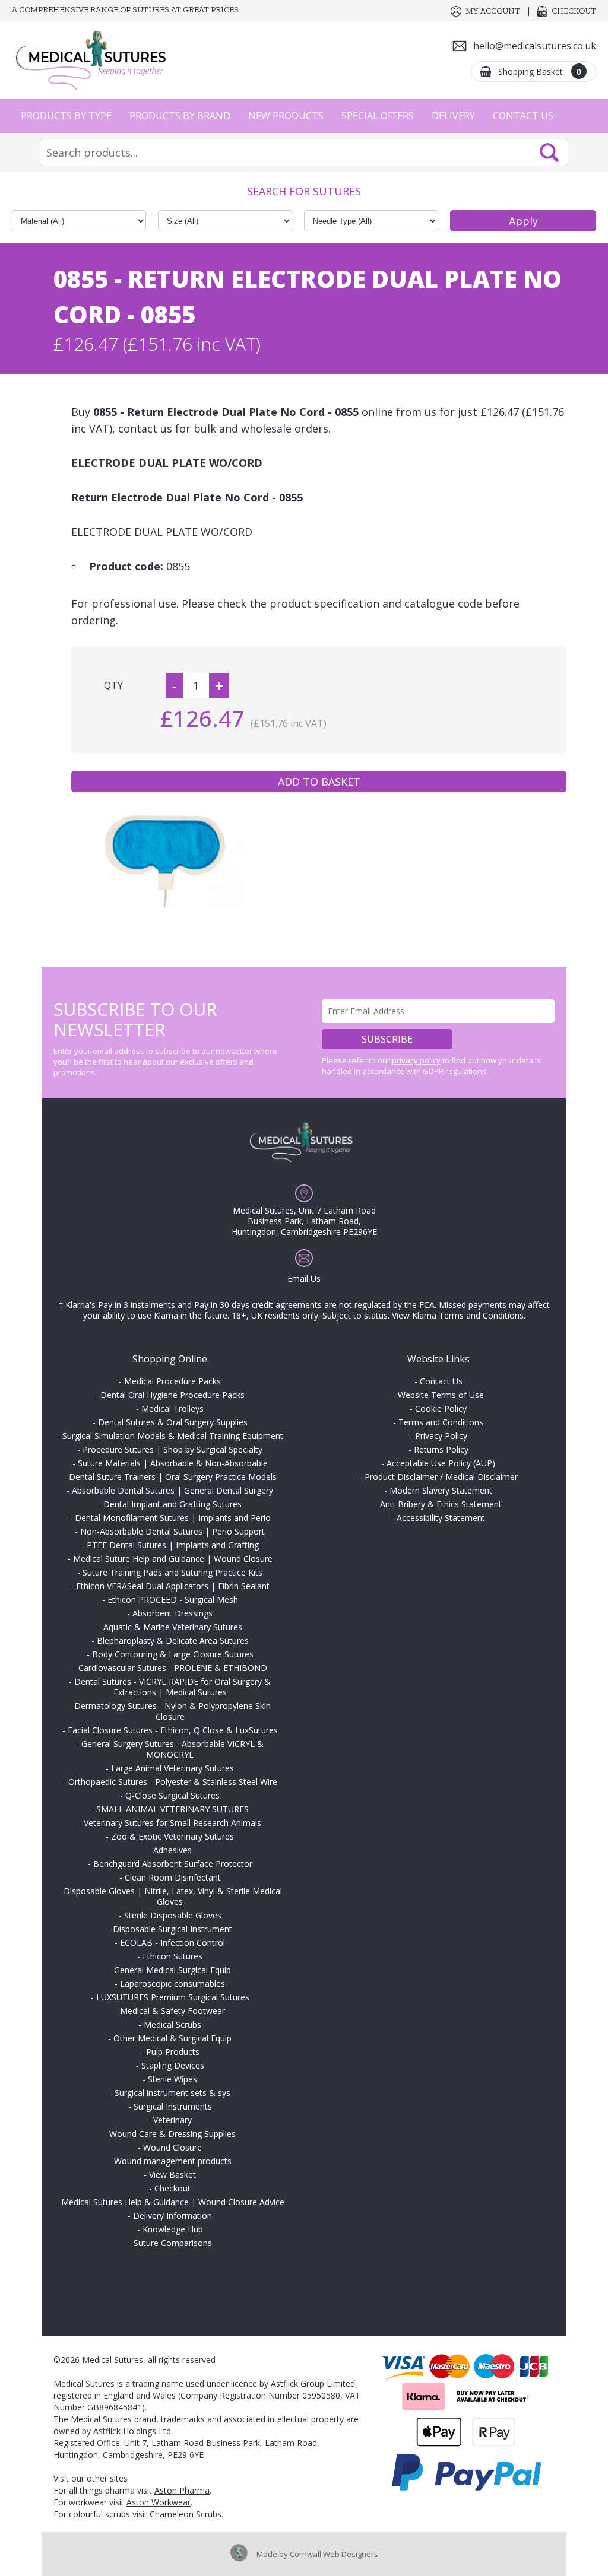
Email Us (304, 1279)
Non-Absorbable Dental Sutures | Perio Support (172, 1531)
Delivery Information (172, 2216)
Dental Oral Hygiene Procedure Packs (172, 1395)
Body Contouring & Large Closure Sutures (173, 1654)
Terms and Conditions (441, 1422)
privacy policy (416, 1060)
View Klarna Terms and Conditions (458, 1315)
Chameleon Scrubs (186, 2514)
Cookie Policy (441, 1408)
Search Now (549, 153)
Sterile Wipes (172, 2079)
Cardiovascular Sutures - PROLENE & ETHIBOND (173, 1668)
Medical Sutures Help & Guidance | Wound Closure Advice (173, 2202)
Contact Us (523, 116)
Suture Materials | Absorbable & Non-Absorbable (173, 1463)
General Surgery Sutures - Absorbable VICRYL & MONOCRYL (172, 1749)
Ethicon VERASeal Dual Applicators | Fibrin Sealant (173, 1586)
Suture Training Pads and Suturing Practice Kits (172, 1572)
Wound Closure (172, 2147)
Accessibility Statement (441, 1518)
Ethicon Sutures (172, 1956)
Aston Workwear (159, 2502)
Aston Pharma (182, 2490)
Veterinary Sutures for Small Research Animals (172, 1823)
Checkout (574, 11)
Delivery (453, 116)
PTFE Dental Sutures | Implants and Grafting (173, 1545)
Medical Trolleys (172, 1408)
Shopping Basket (540, 72)
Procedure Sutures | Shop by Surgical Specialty (172, 1449)
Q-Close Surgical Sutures (172, 1795)
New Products (286, 116)
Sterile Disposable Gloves (173, 1915)
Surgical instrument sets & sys (172, 2093)
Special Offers (378, 116)
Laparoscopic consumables (172, 1983)
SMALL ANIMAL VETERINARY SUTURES (172, 1809)
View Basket (172, 2175)
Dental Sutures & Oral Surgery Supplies (173, 1422)
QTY (113, 685)
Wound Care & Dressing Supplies (172, 2134)
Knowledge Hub (173, 2229)
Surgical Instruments (173, 2106)
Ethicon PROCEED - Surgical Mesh (173, 1600)
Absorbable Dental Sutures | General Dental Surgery (172, 1490)
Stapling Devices (173, 2065)
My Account (493, 11)
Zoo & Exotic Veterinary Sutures (172, 1836)
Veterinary (172, 2120)
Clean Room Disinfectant (173, 1877)
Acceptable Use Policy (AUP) (441, 1463)
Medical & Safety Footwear (172, 2011)
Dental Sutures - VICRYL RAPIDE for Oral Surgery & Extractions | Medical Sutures (172, 1687)
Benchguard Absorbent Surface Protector (173, 1864)
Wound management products (173, 2161)
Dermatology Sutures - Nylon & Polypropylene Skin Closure (172, 1711)
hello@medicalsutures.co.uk (535, 46)
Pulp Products (173, 2052)
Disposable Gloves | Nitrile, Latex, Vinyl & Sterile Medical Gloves (173, 1896)
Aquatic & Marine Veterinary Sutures (173, 1627)
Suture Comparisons (173, 2243)
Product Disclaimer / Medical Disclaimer (441, 1477)
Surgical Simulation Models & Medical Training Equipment (173, 1436)
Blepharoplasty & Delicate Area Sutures (173, 1640)
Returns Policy (441, 1449)
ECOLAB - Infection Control (172, 1943)
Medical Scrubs (172, 2024)
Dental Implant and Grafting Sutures (172, 1504)
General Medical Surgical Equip (172, 1970)
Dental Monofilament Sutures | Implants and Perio (173, 1518)
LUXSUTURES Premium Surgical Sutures (173, 1997)
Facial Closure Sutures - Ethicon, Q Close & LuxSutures (173, 1730)
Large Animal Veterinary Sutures (172, 1768)
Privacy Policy (441, 1436)
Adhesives (172, 1850)
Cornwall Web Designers (334, 2554)
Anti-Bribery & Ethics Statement (441, 1504)
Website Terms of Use (441, 1395)
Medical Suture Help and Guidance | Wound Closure (173, 1559)
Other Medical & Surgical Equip (172, 2038)
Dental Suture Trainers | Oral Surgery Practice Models (173, 1477)
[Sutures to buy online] (95, 60)
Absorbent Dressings (172, 1613)
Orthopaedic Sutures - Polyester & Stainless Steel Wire (173, 1782)
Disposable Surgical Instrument (172, 1929)
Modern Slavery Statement (441, 1490)
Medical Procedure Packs (172, 1381)
